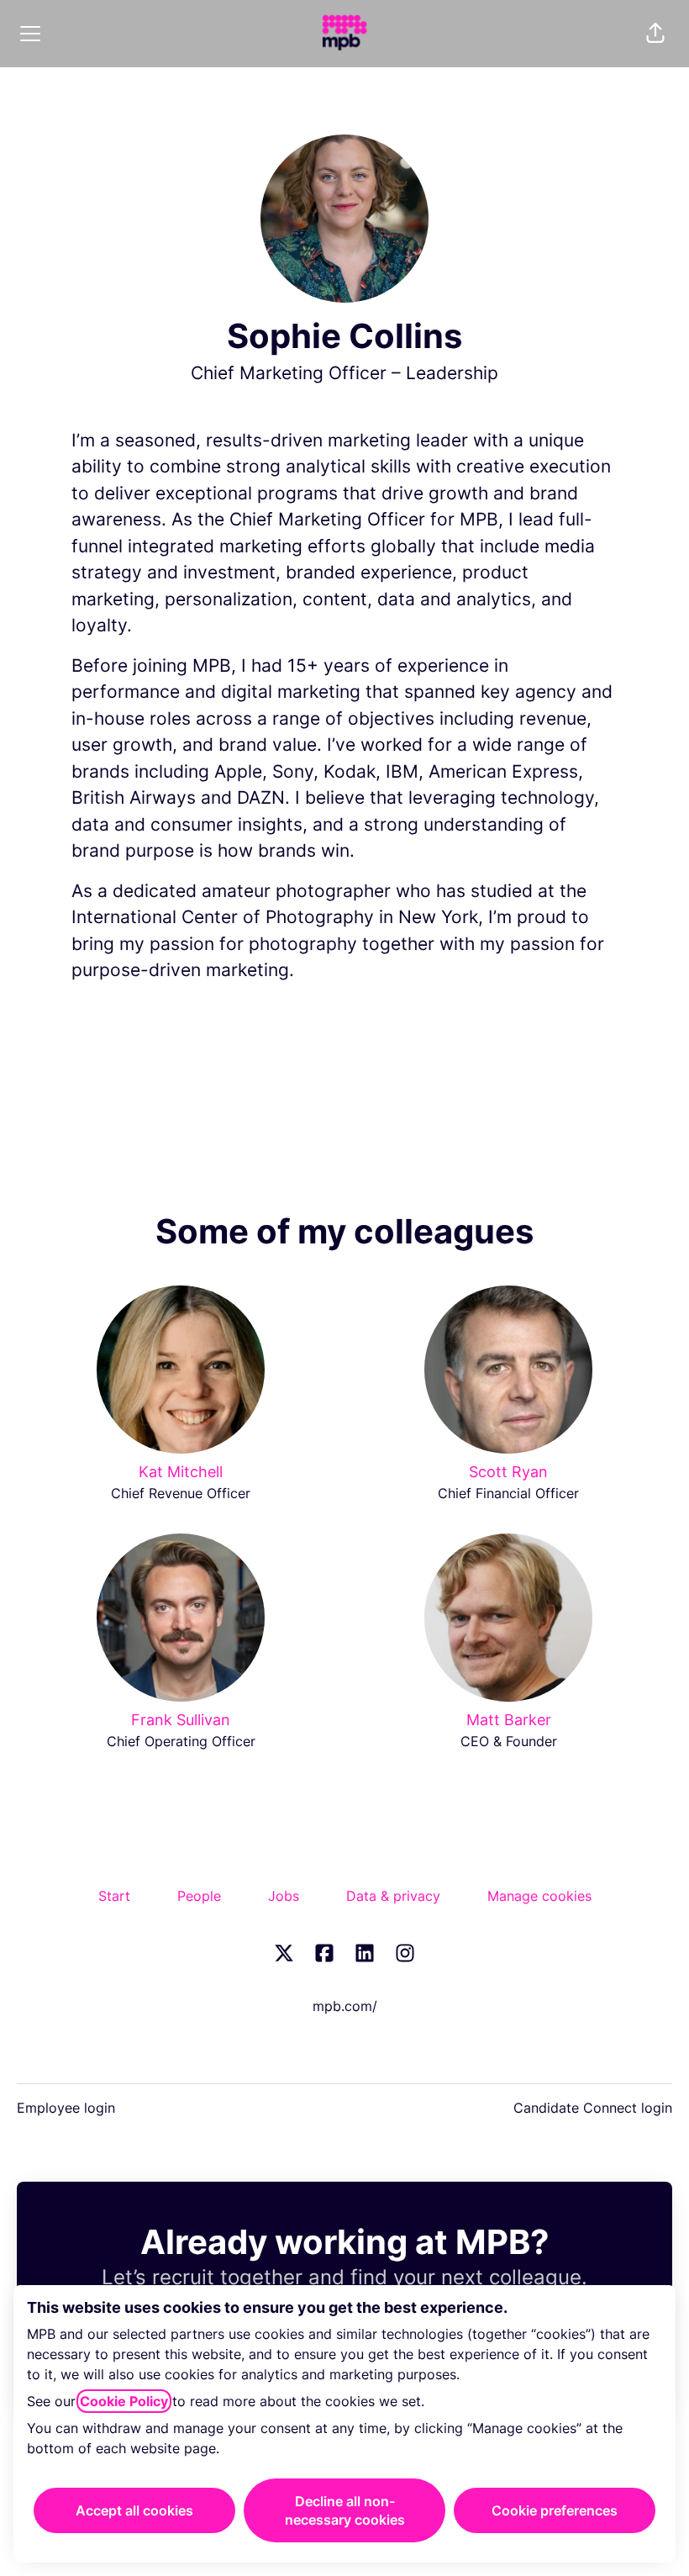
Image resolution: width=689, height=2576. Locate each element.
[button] (655, 34)
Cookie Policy (124, 2401)
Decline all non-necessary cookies (345, 2510)
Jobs (284, 1896)
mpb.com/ (345, 2006)
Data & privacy (393, 1896)
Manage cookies (539, 1896)
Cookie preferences (555, 2510)
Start (114, 1896)
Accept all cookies (134, 2510)
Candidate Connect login (593, 2108)
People (199, 1896)
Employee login (66, 2108)
